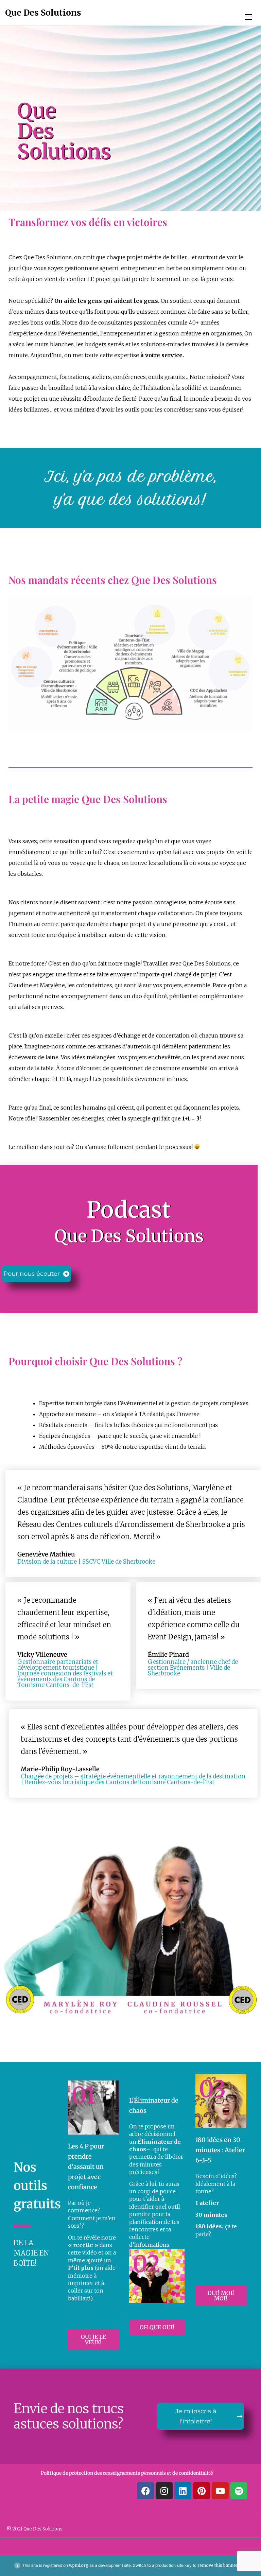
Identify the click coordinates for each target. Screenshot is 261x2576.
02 (146, 2264)
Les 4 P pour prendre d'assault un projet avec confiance (86, 2167)
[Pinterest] (202, 2491)
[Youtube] (220, 2491)
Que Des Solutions (43, 13)
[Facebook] (145, 2491)
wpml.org (79, 2565)
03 (212, 2089)
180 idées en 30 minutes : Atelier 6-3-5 (220, 2150)
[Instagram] (164, 2491)
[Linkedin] (183, 2491)
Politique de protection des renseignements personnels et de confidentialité (127, 2473)
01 (84, 2095)
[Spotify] (239, 2491)
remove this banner (218, 2565)
